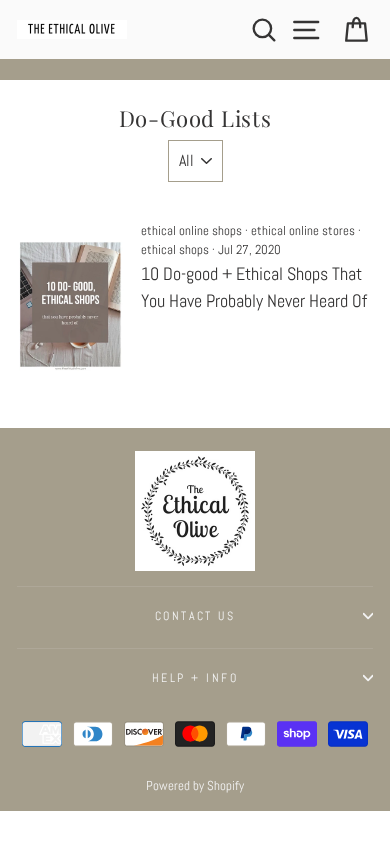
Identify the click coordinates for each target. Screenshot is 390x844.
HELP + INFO (195, 678)
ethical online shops (191, 231)
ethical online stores (303, 231)
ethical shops (175, 250)
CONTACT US (195, 616)
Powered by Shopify (195, 786)
